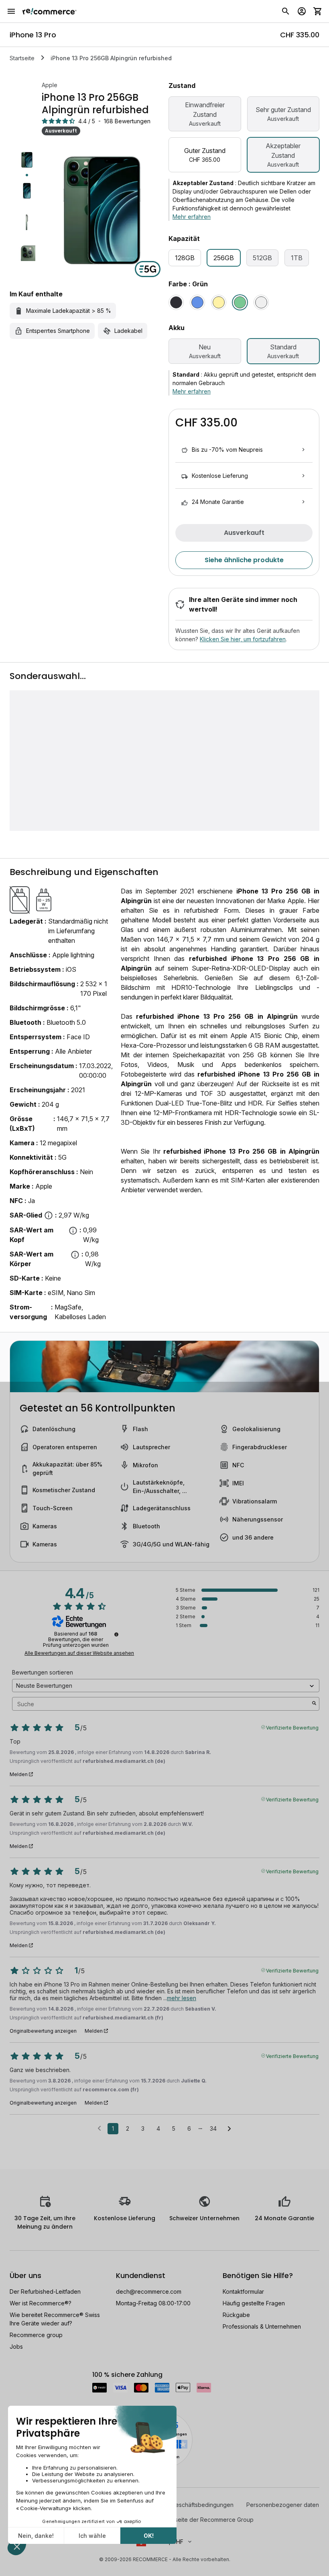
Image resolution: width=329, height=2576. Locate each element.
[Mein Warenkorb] (318, 11)
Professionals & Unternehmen (262, 2326)
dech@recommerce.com (149, 2291)
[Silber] (261, 302)
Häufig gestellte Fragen (254, 2303)
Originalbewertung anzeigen (43, 2031)
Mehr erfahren (192, 217)
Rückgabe (236, 2315)
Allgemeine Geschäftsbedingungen (187, 2505)
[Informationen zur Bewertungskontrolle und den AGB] (116, 1634)
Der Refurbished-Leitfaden (45, 2291)
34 (213, 2128)
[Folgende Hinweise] (229, 2129)
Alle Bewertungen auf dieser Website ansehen (79, 1653)
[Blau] (197, 302)
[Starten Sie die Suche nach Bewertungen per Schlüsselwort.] (314, 1704)
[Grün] (240, 302)
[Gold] (219, 302)
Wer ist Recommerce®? (41, 2303)
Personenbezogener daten (283, 2505)
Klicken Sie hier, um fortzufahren (243, 639)
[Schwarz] (176, 302)
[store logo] (50, 11)
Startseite (22, 58)
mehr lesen (182, 1998)
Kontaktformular (243, 2291)
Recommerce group (36, 2335)
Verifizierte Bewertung (292, 1727)
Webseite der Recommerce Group (208, 2520)
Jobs (16, 2347)
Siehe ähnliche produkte (244, 560)
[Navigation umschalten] (11, 11)
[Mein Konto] (302, 11)
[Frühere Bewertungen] (99, 2128)
